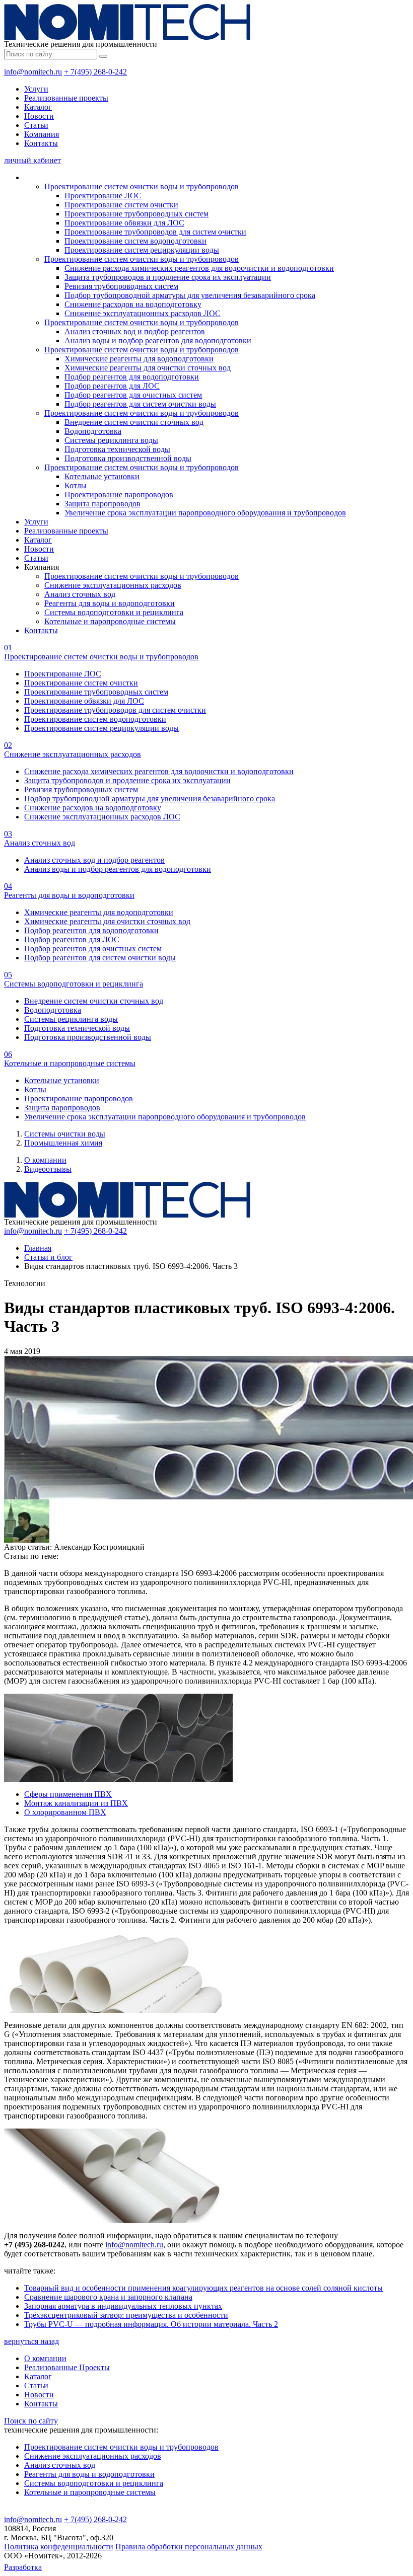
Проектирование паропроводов (119, 495)
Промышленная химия (63, 1143)
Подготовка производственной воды (128, 458)
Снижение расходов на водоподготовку (133, 304)
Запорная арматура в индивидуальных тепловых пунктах (123, 2306)
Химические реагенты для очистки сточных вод (148, 368)
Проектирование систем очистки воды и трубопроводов (142, 186)
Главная (38, 1248)
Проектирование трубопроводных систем (136, 214)
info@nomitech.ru (33, 72)
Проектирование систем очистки (121, 205)
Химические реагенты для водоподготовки (139, 359)
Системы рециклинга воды (111, 440)
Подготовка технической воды (117, 449)
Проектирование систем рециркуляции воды (142, 250)
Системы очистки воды (65, 1134)
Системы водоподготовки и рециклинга (114, 612)
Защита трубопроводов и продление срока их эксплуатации (168, 277)
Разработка (23, 2567)
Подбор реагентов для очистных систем (133, 395)
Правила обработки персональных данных (189, 2547)
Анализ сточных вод (80, 594)
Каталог (38, 107)
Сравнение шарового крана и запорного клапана (108, 2297)
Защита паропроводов (102, 504)
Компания (42, 134)
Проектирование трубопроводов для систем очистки (155, 232)
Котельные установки (102, 476)
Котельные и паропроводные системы (110, 621)
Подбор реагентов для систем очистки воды (140, 404)
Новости (39, 116)
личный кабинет (32, 160)
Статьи (36, 125)
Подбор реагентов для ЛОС (112, 386)
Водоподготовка (93, 431)
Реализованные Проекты (67, 2367)
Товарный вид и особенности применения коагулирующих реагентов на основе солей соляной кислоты (203, 2288)
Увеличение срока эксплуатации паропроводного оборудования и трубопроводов (205, 513)
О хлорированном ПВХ (65, 1812)
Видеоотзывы (48, 1169)
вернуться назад (31, 2341)
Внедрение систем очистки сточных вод (134, 422)
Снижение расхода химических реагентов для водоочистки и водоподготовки (199, 268)
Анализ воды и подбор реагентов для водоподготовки (158, 340)
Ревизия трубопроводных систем (121, 286)
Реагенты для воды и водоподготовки (110, 603)
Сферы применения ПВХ (68, 1794)
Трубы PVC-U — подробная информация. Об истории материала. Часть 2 (151, 2324)
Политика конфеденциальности (59, 2547)
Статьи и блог (48, 1257)
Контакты (41, 143)
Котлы (76, 485)
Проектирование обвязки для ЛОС (124, 223)
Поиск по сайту (31, 2421)
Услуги (36, 89)
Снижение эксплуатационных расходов (113, 585)
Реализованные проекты (66, 98)
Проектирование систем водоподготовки (135, 241)
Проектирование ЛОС (103, 196)
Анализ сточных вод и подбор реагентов (135, 331)
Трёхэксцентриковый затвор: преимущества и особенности (126, 2315)
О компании (45, 1160)
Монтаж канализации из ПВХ (76, 1803)
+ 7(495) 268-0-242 (95, 72)
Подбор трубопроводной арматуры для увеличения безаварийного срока (190, 295)
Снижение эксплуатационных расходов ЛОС (143, 313)
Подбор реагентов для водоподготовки (132, 377)
